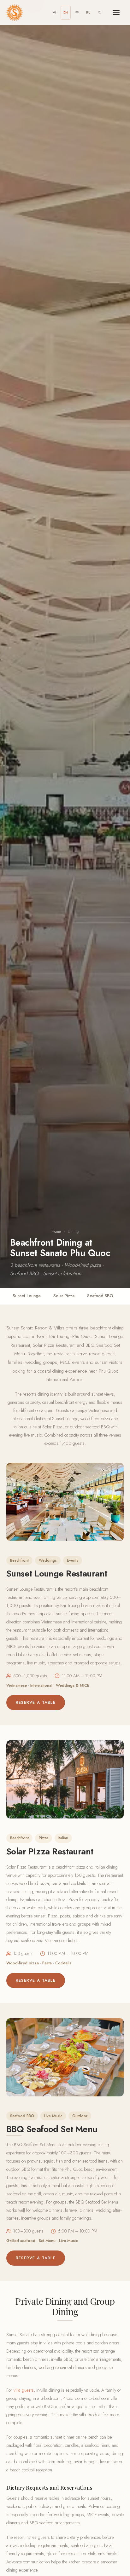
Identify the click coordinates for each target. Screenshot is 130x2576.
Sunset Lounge (27, 1296)
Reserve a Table (36, 1702)
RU (88, 12)
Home (56, 1231)
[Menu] (116, 13)
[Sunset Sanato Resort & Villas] (15, 13)
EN (66, 12)
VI (54, 12)
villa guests (24, 2390)
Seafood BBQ (100, 1296)
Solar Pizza (64, 1296)
